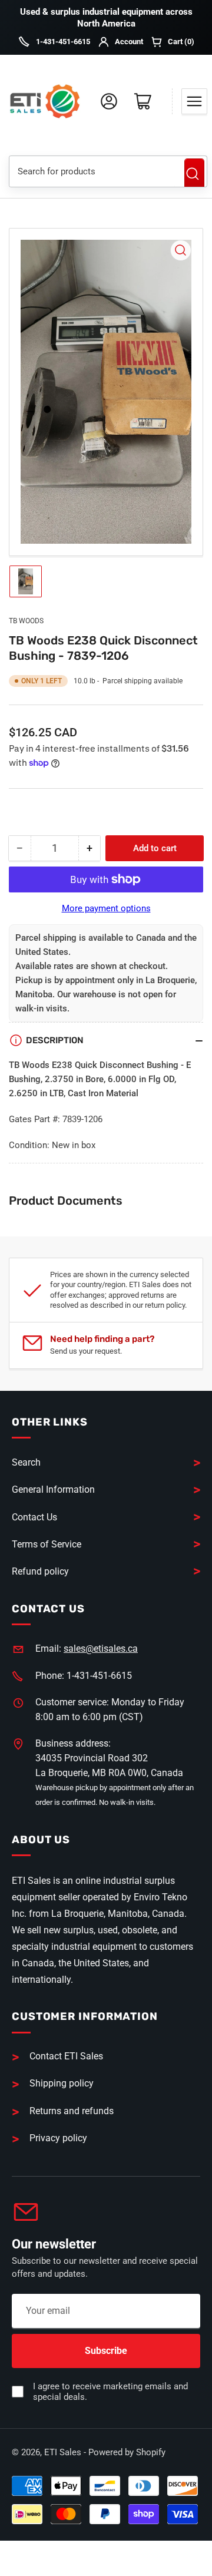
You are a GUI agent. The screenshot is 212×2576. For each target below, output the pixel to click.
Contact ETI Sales (66, 2056)
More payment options (106, 908)
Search (194, 174)
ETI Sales (63, 2452)
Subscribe (106, 2351)
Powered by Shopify (127, 2452)
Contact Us (34, 1517)
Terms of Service (47, 1544)
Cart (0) (181, 42)
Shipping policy (62, 2083)
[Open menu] (194, 101)
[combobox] (92, 171)
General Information (53, 1489)
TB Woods (26, 621)
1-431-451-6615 (63, 42)
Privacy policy (58, 2138)
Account (129, 42)
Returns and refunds (72, 2111)
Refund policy (40, 1571)
